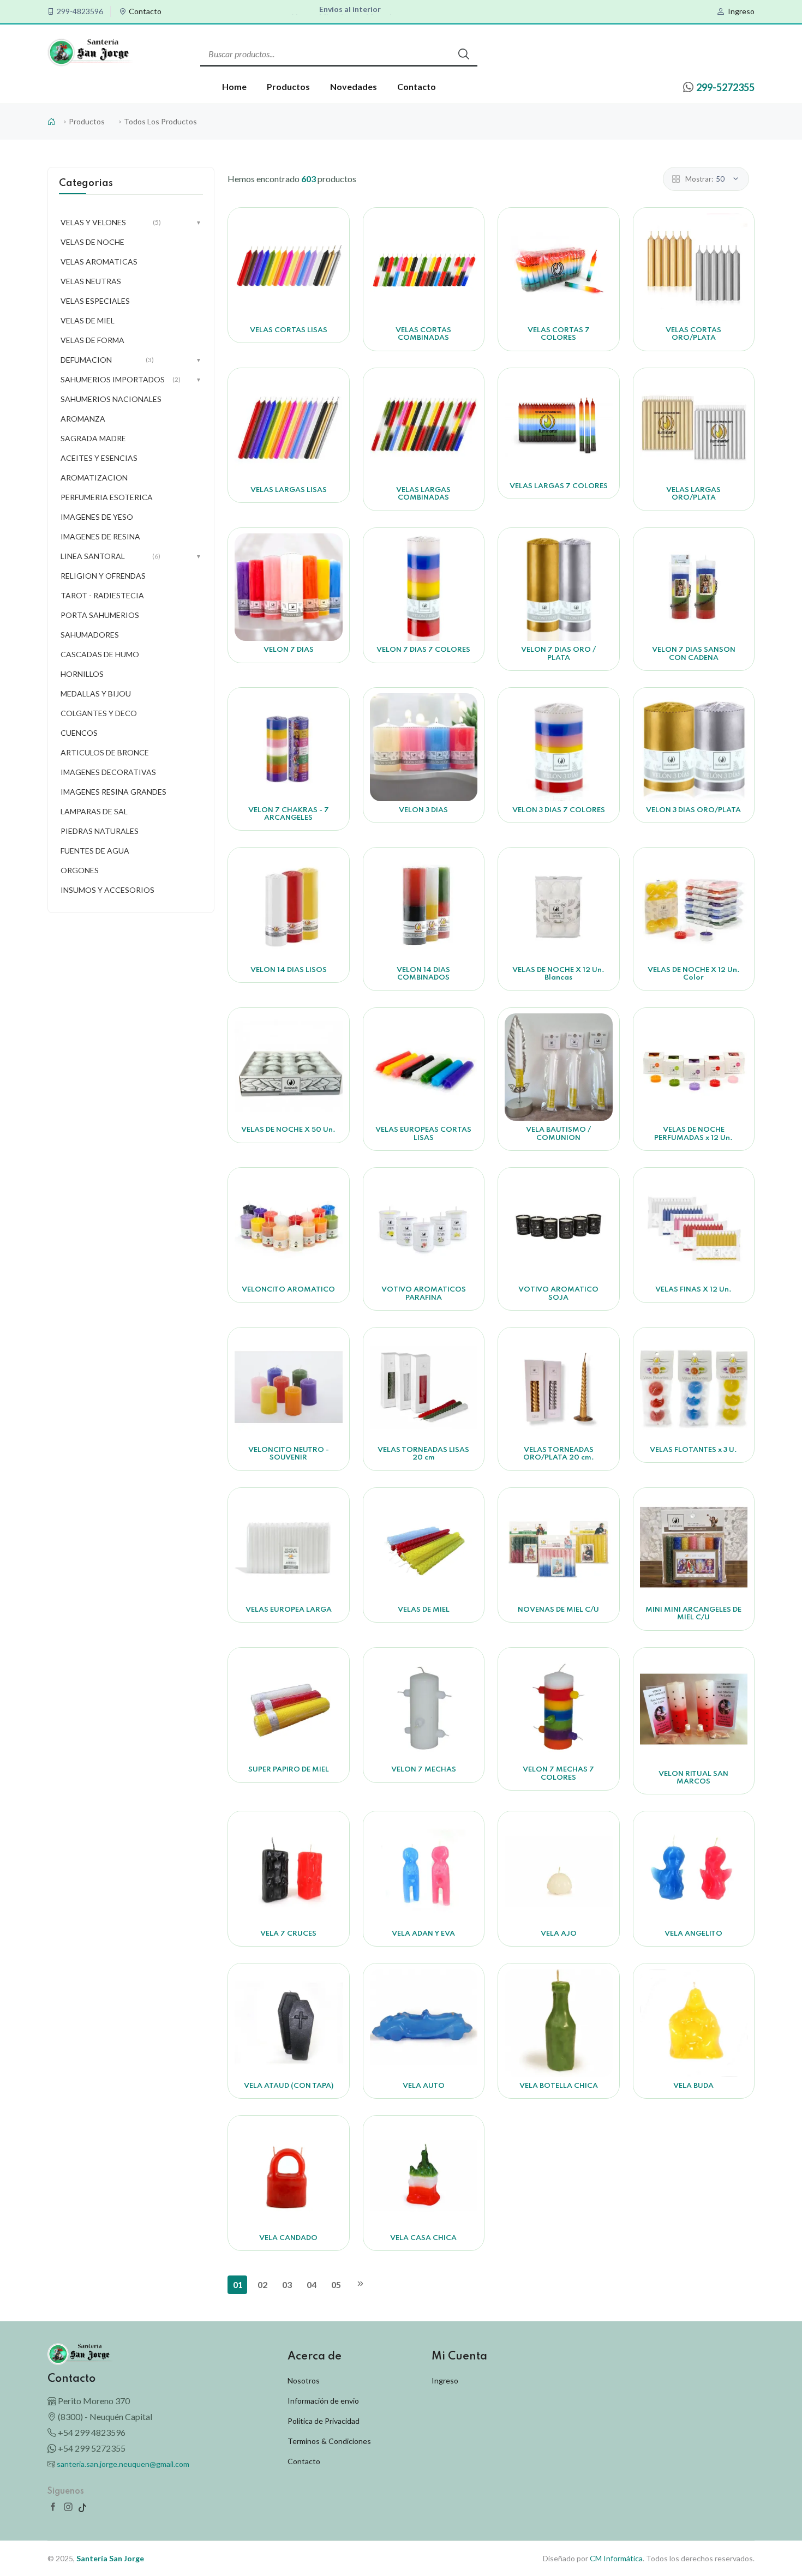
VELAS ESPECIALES (95, 301)
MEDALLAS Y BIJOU (96, 693)
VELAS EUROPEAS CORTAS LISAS (423, 1134)
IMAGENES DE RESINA (100, 536)
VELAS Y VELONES (131, 222)
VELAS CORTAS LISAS (289, 330)
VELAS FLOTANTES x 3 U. (693, 1450)
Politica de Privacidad (324, 2421)
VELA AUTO (424, 2086)
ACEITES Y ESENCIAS (99, 458)
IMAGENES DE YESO (97, 517)
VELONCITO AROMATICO (288, 1290)
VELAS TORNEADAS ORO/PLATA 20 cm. (559, 1454)
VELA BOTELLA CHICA (559, 2086)
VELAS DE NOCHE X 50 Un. (288, 1130)
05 (336, 2284)
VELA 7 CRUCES (288, 1934)
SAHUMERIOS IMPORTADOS (131, 379)
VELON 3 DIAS (423, 810)
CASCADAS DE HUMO (100, 654)
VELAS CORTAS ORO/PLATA (693, 334)
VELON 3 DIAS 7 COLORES (559, 810)
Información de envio (323, 2401)
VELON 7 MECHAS (424, 1770)
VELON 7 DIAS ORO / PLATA (558, 654)
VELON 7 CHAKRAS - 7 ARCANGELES (289, 814)
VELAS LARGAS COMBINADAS (423, 494)
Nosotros (304, 2380)
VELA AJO (559, 1934)
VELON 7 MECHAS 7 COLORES (558, 1773)
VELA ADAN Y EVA (423, 1934)
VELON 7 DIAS (289, 650)
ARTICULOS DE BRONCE (105, 752)
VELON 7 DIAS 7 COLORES (423, 650)
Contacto (145, 11)
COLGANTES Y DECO (99, 713)
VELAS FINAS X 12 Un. (693, 1290)
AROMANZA (83, 419)
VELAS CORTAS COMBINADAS (423, 334)
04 (312, 2284)
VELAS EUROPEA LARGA (289, 1610)
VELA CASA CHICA (423, 2238)
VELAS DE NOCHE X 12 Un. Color (694, 974)
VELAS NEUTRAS (91, 281)
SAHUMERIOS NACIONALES (111, 399)
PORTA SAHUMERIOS (100, 615)
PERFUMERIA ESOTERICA (107, 497)
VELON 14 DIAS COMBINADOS (423, 974)
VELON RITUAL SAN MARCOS (693, 1778)
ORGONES (80, 870)
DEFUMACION (131, 360)
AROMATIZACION (94, 478)
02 (262, 2284)
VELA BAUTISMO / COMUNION (558, 1134)
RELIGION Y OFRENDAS (103, 576)
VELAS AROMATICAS (99, 262)
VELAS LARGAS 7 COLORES (559, 486)
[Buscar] (464, 54)
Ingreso (741, 11)
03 (287, 2284)
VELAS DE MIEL (424, 1610)
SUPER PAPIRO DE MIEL (289, 1770)
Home (234, 86)
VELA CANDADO (288, 2238)
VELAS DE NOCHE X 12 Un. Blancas (558, 974)
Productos (288, 86)
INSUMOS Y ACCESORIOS (107, 890)
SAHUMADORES (90, 635)
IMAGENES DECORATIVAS (108, 772)
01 (238, 2284)
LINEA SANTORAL (131, 556)
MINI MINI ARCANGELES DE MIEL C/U (693, 1614)
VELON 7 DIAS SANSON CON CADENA (694, 654)
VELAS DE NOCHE (92, 242)
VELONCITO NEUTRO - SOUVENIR (289, 1454)
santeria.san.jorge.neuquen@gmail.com (123, 2464)
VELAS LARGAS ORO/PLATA (693, 494)
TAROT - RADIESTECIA (102, 595)
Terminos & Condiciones (329, 2441)
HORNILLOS (82, 674)
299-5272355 (725, 87)
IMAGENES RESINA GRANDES (113, 792)
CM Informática (616, 2558)
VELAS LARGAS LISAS (289, 490)
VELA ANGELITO (693, 1934)
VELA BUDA (693, 2086)
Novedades (354, 86)
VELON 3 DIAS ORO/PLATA (693, 810)
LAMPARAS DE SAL (94, 811)
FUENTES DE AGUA (95, 851)
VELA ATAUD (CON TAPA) (289, 2086)
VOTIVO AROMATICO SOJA (558, 1293)
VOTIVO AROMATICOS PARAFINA (424, 1293)
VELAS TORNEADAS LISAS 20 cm (423, 1454)
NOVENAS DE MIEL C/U (558, 1610)
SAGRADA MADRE (93, 438)
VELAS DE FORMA (92, 340)
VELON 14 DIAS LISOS (289, 970)
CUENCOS (79, 733)
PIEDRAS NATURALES (100, 831)
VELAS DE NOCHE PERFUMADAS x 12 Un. (693, 1134)
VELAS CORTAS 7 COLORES (559, 334)
